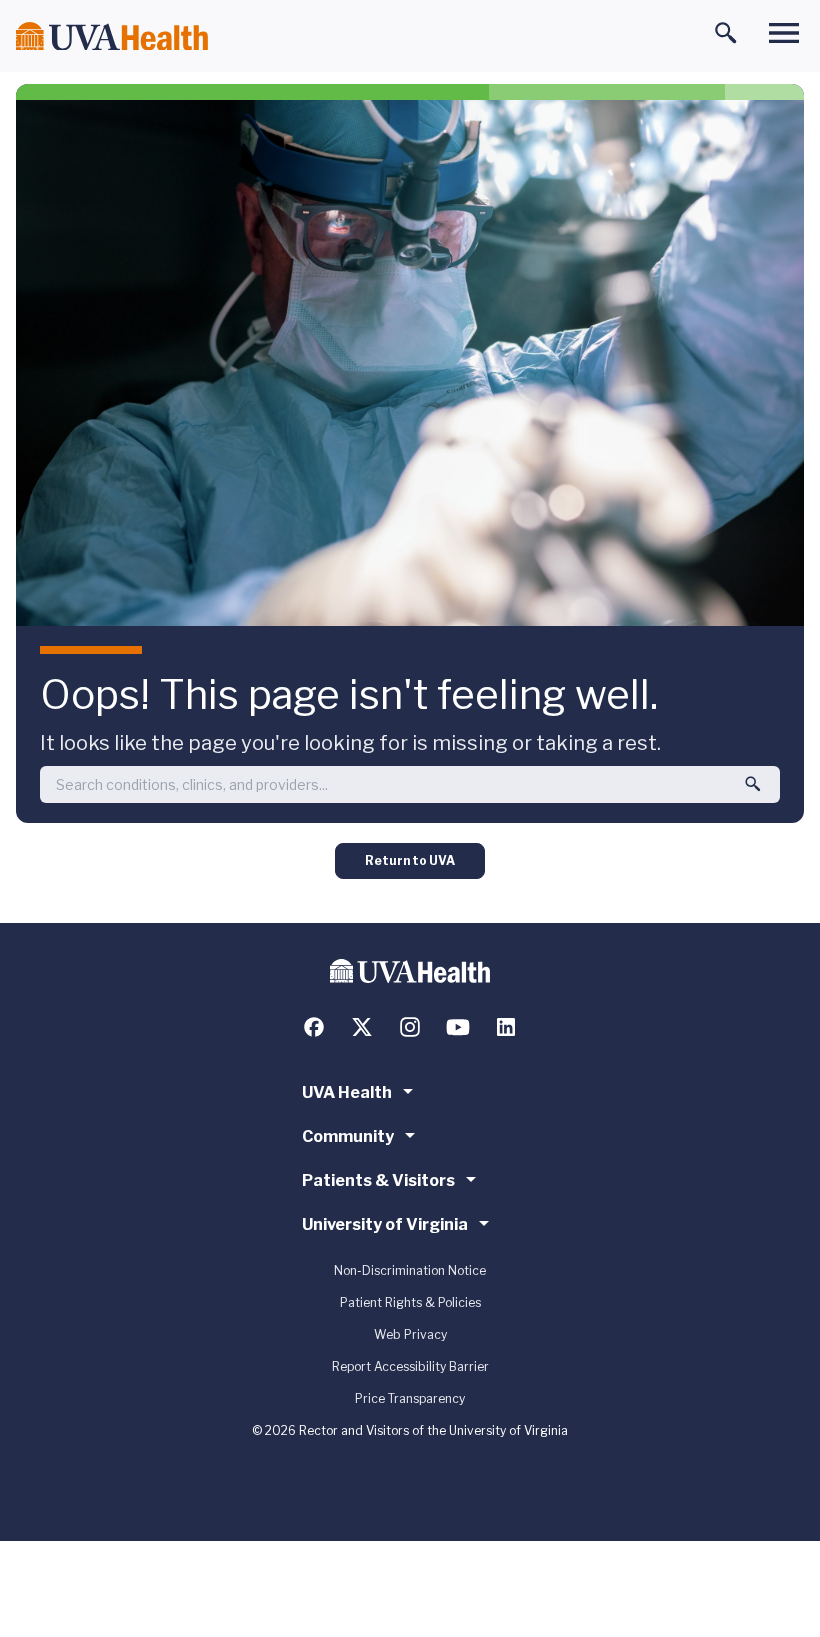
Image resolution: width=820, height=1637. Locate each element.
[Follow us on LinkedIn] (506, 1027)
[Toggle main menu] (784, 33)
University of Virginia (385, 1224)
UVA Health (347, 1092)
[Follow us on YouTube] (458, 1027)
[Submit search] (753, 784)
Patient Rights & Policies (410, 1302)
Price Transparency (410, 1398)
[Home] (112, 36)
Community (348, 1136)
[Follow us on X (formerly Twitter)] (362, 1027)
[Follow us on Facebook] (314, 1027)
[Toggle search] (726, 33)
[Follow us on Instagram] (410, 1027)
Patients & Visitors (378, 1180)
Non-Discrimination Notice (410, 1270)
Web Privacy (410, 1334)
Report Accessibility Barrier (410, 1366)
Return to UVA (410, 860)
